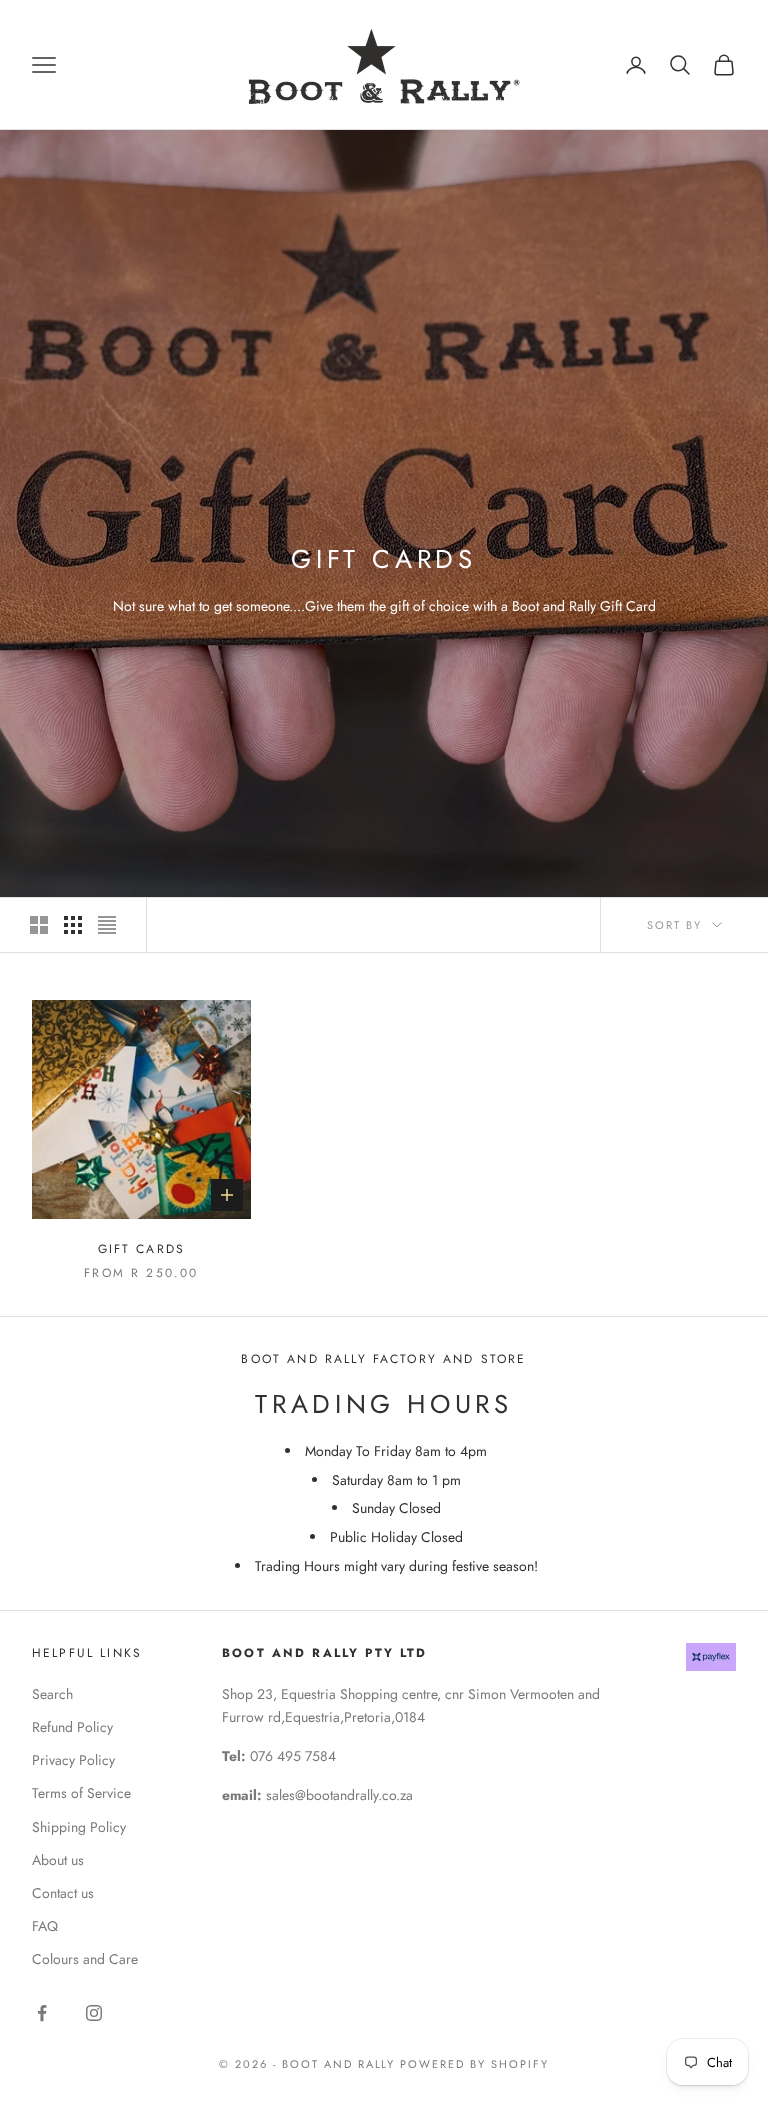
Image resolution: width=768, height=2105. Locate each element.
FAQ (45, 1926)
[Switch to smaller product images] (73, 925)
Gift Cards (142, 1249)
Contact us (63, 1893)
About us (58, 1860)
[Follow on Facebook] (42, 2013)
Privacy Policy (73, 1760)
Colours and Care (85, 1959)
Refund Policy (72, 1727)
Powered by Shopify (474, 2064)
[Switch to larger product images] (39, 925)
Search (52, 1694)
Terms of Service (81, 1793)
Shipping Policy (79, 1827)
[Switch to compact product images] (107, 925)
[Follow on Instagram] (94, 2013)
